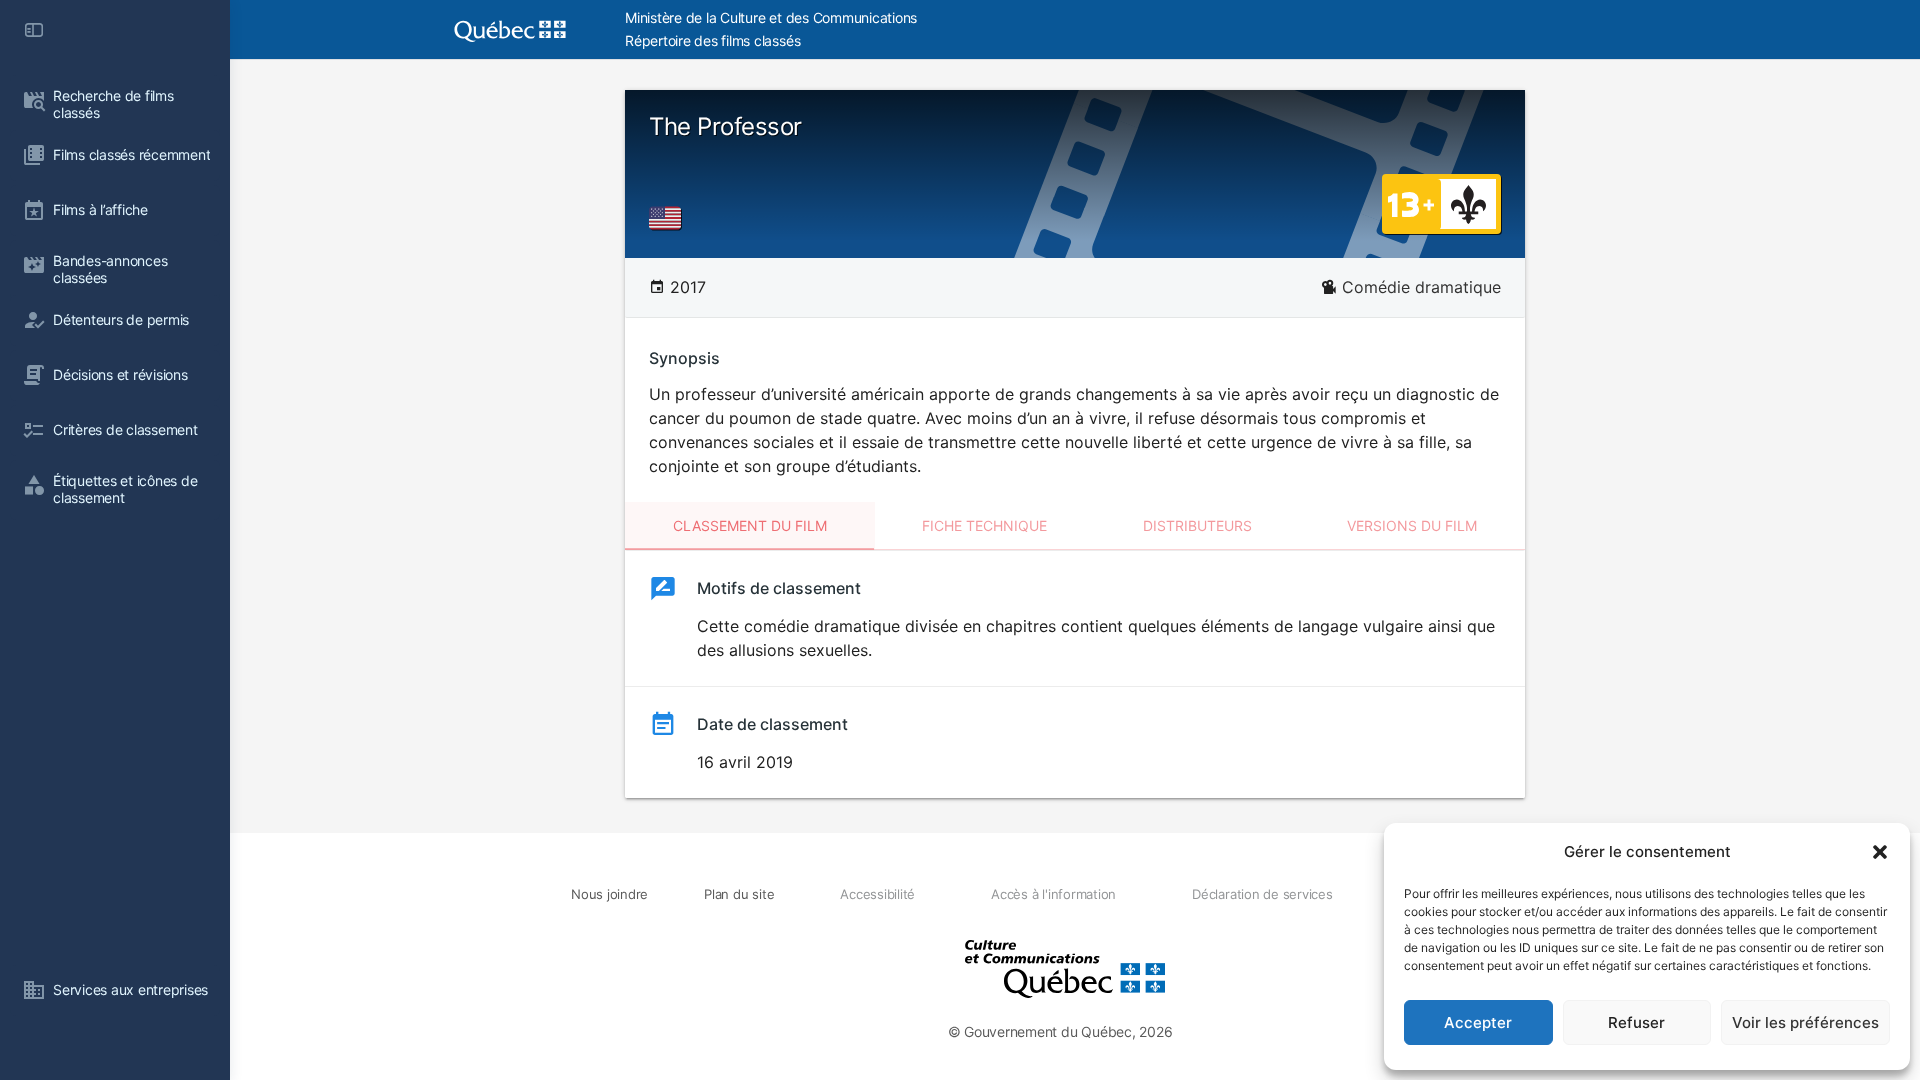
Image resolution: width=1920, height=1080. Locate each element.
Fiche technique (984, 525)
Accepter (1478, 1022)
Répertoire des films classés (712, 40)
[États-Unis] (669, 218)
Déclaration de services (1262, 894)
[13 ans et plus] (1411, 203)
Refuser (1636, 1022)
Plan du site (739, 894)
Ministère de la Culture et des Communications (771, 17)
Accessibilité (877, 894)
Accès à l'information (1053, 894)
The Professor (725, 126)
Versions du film (1412, 525)
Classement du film (750, 525)
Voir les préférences (1805, 1022)
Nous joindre (609, 894)
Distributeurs (1197, 525)
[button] (1880, 852)
